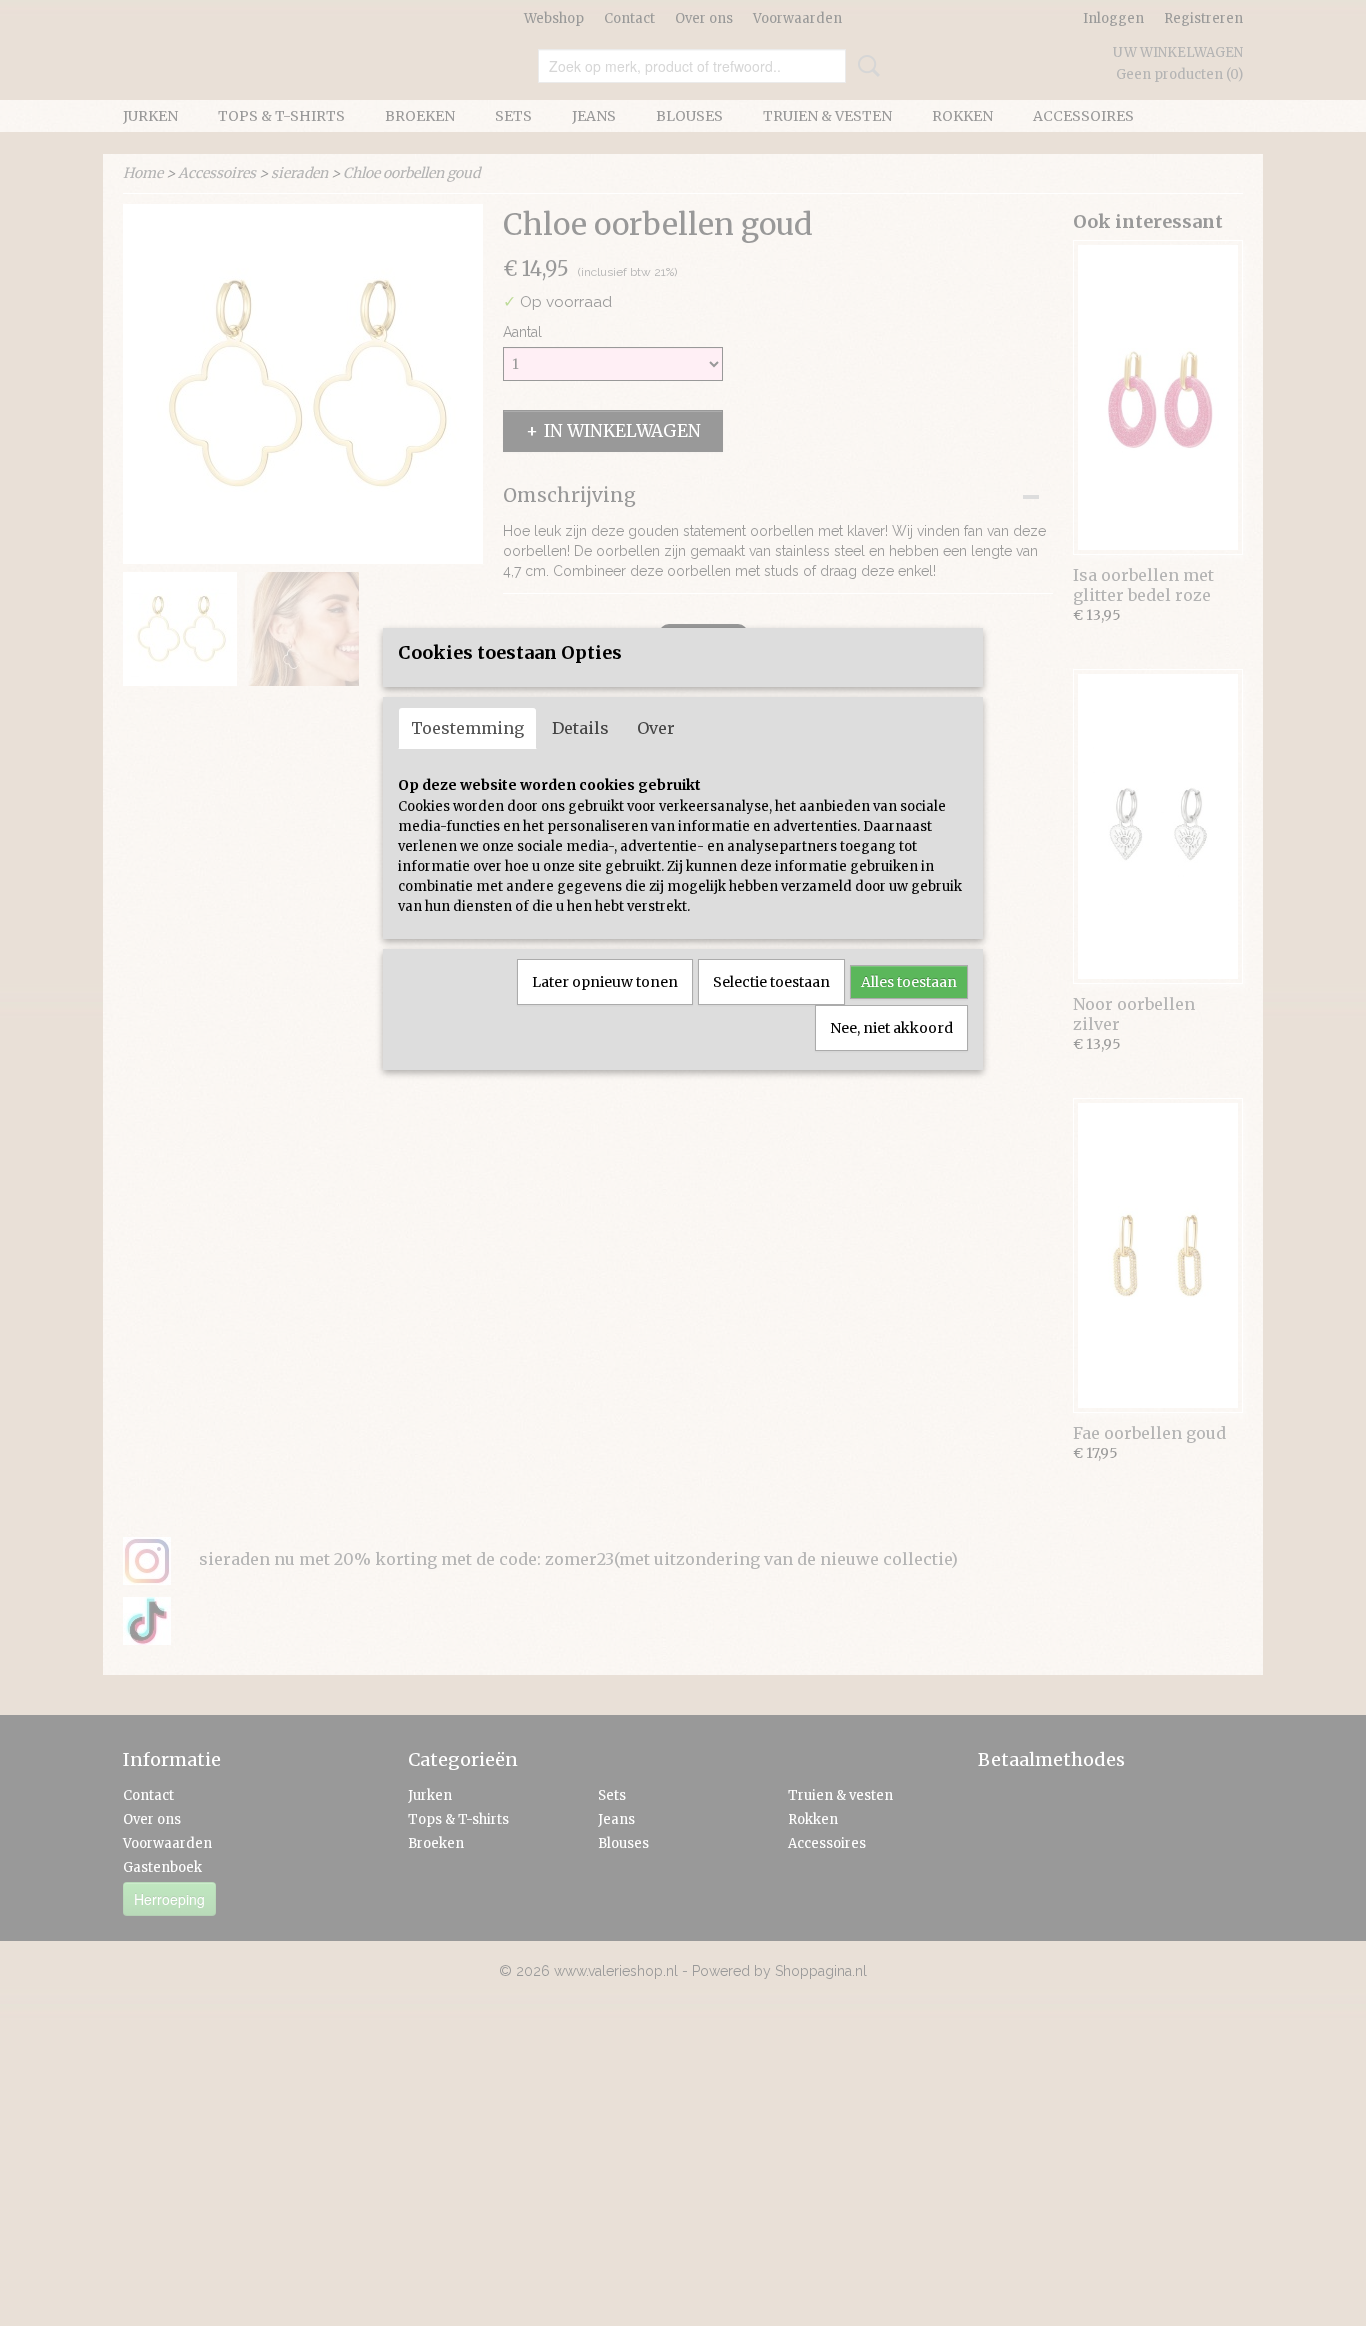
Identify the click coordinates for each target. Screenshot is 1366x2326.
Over (656, 728)
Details (580, 728)
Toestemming (467, 728)
